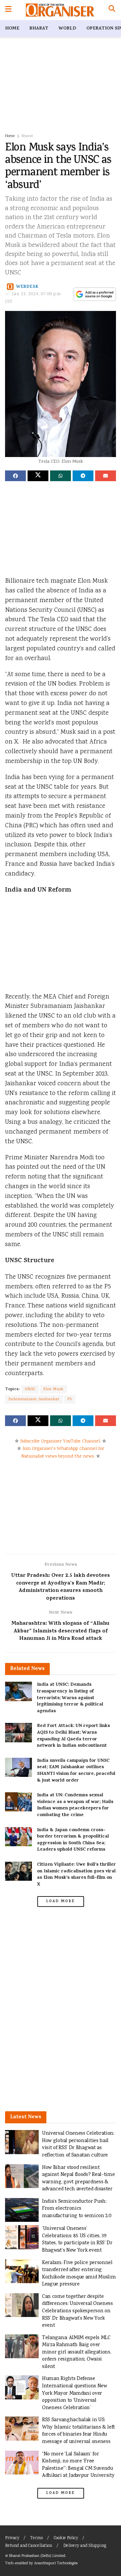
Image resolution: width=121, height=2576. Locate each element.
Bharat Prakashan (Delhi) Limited (37, 2556)
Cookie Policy (66, 2538)
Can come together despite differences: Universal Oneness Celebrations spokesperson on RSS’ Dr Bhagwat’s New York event (77, 2311)
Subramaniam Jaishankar (34, 1399)
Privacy (12, 2538)
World (67, 29)
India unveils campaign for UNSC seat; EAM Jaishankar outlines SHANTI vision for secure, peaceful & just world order (76, 1771)
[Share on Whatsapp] (61, 476)
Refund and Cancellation (29, 2546)
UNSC (30, 1389)
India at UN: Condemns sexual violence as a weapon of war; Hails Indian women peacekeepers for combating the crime (75, 1805)
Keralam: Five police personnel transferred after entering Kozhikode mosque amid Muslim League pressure (79, 2274)
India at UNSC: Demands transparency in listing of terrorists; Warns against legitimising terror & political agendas (70, 1698)
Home (12, 29)
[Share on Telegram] (83, 476)
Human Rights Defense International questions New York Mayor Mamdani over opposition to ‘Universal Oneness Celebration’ (75, 2393)
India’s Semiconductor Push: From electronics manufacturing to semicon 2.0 (77, 2209)
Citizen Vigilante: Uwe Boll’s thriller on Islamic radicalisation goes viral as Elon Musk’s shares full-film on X (76, 1875)
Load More (61, 1902)
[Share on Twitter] (38, 476)
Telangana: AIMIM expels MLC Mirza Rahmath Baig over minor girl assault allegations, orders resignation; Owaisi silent (76, 2352)
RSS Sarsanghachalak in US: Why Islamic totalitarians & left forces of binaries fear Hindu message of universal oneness (78, 2431)
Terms (36, 2538)
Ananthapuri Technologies (56, 2563)
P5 (70, 1399)
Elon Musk (53, 1389)
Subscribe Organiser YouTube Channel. (61, 1441)
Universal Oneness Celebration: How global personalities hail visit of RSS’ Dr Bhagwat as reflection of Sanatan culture (78, 2144)
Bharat (39, 29)
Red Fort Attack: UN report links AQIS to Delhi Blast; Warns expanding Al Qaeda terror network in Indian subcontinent (73, 1736)
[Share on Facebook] (15, 476)
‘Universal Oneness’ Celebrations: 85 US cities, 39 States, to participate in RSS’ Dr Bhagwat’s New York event (77, 2240)
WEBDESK (27, 287)
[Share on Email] (106, 476)
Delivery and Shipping (85, 2546)
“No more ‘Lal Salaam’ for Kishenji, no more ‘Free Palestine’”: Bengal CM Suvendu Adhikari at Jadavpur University (78, 2465)
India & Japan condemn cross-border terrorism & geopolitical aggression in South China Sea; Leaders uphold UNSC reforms (73, 1840)
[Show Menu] (8, 10)
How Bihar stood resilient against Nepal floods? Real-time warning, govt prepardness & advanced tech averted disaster (78, 2179)
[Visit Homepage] (60, 10)
